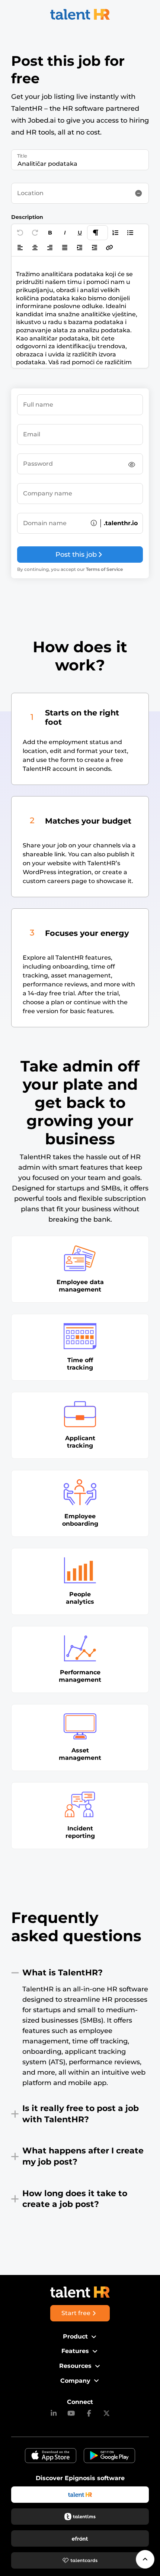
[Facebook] (89, 2414)
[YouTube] (71, 2414)
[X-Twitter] (107, 2414)
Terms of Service (104, 569)
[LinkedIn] (54, 2414)
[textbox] (80, 312)
